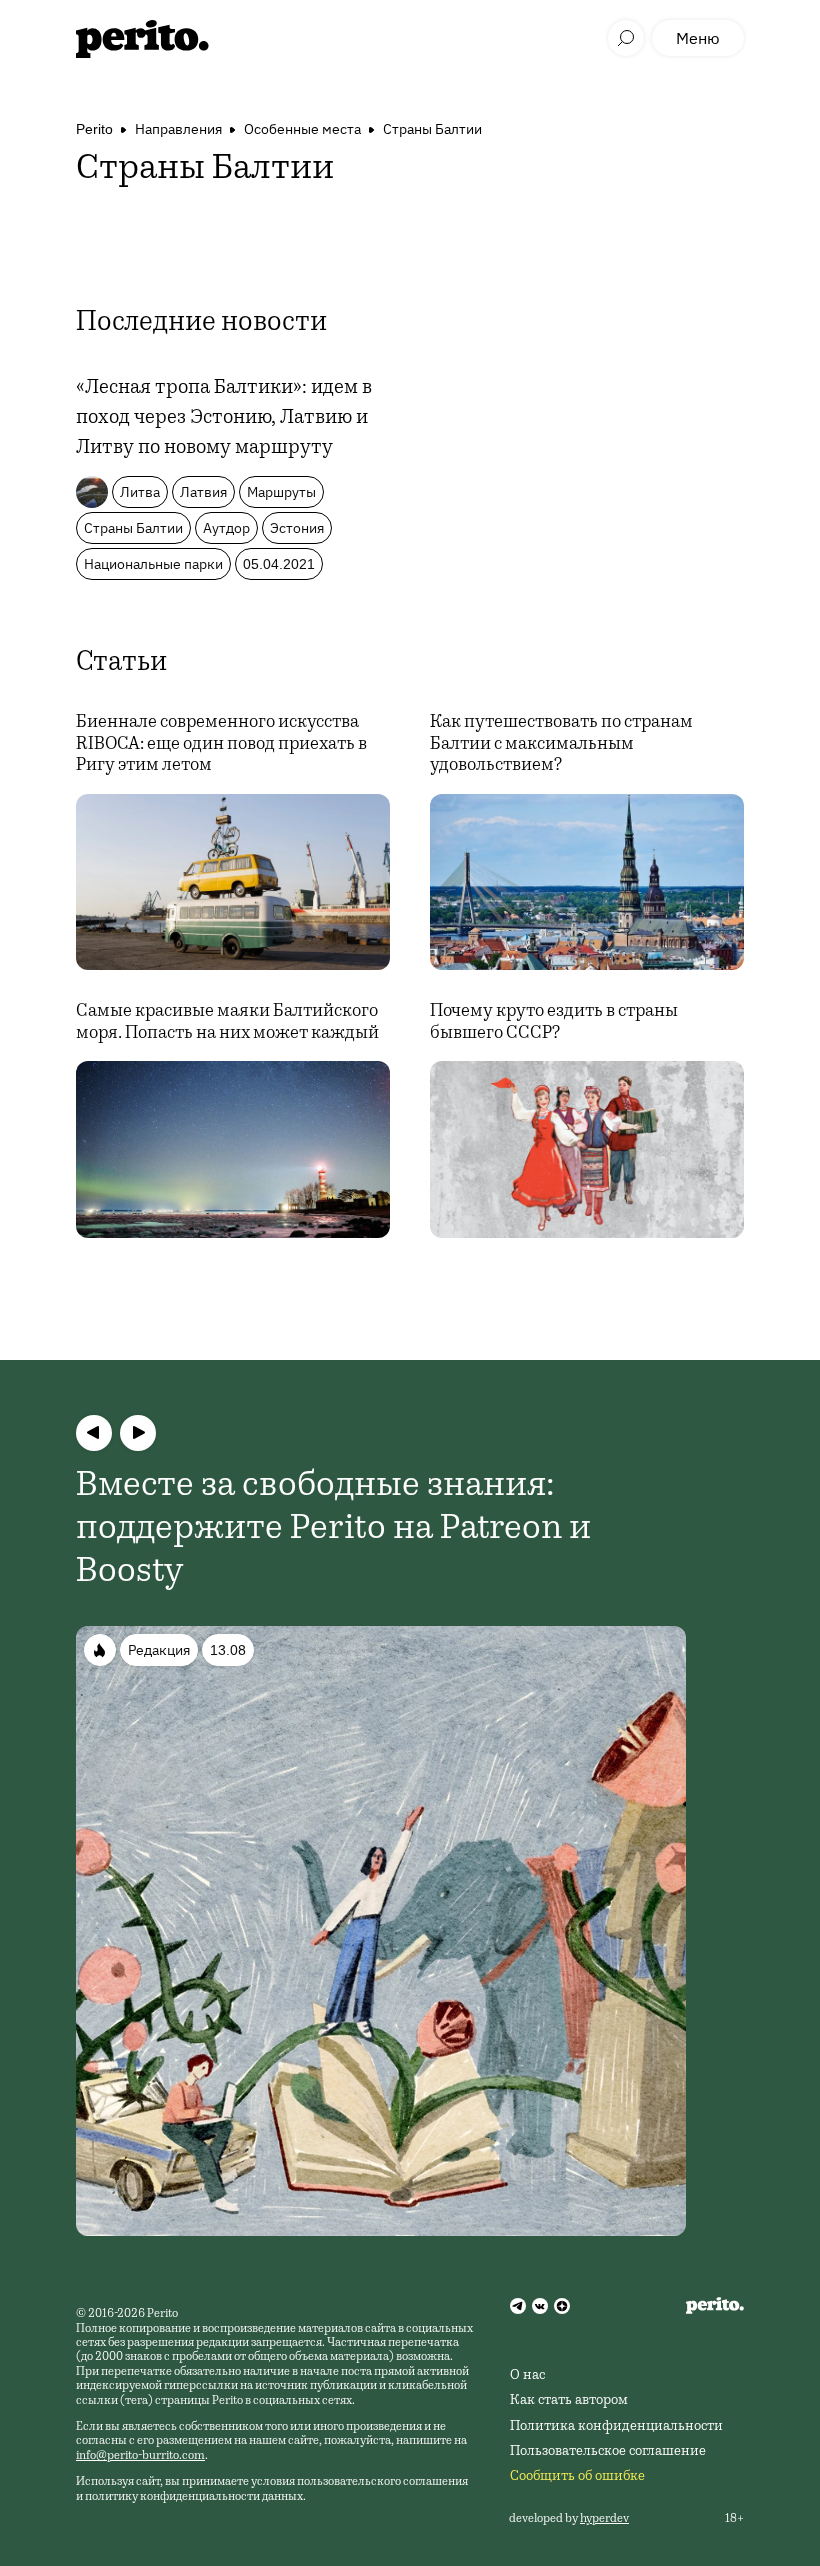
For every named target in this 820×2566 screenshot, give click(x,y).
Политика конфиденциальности (616, 2427)
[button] (94, 1433)
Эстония (297, 528)
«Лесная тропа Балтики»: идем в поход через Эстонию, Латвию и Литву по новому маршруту (224, 419)
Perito (94, 129)
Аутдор (226, 528)
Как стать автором (569, 2401)
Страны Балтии (432, 129)
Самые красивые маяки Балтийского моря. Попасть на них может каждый (227, 1023)
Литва (140, 492)
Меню (698, 38)
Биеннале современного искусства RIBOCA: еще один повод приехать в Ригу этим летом (221, 744)
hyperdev (604, 2519)
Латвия (203, 492)
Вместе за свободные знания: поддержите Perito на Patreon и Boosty (333, 1530)
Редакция (159, 1650)
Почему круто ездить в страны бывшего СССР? (554, 1023)
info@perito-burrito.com (140, 2456)
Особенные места (302, 129)
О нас (527, 2376)
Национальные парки (153, 564)
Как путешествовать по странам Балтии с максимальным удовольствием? (561, 744)
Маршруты (281, 492)
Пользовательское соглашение (608, 2452)
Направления (178, 129)
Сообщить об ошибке (577, 2477)
